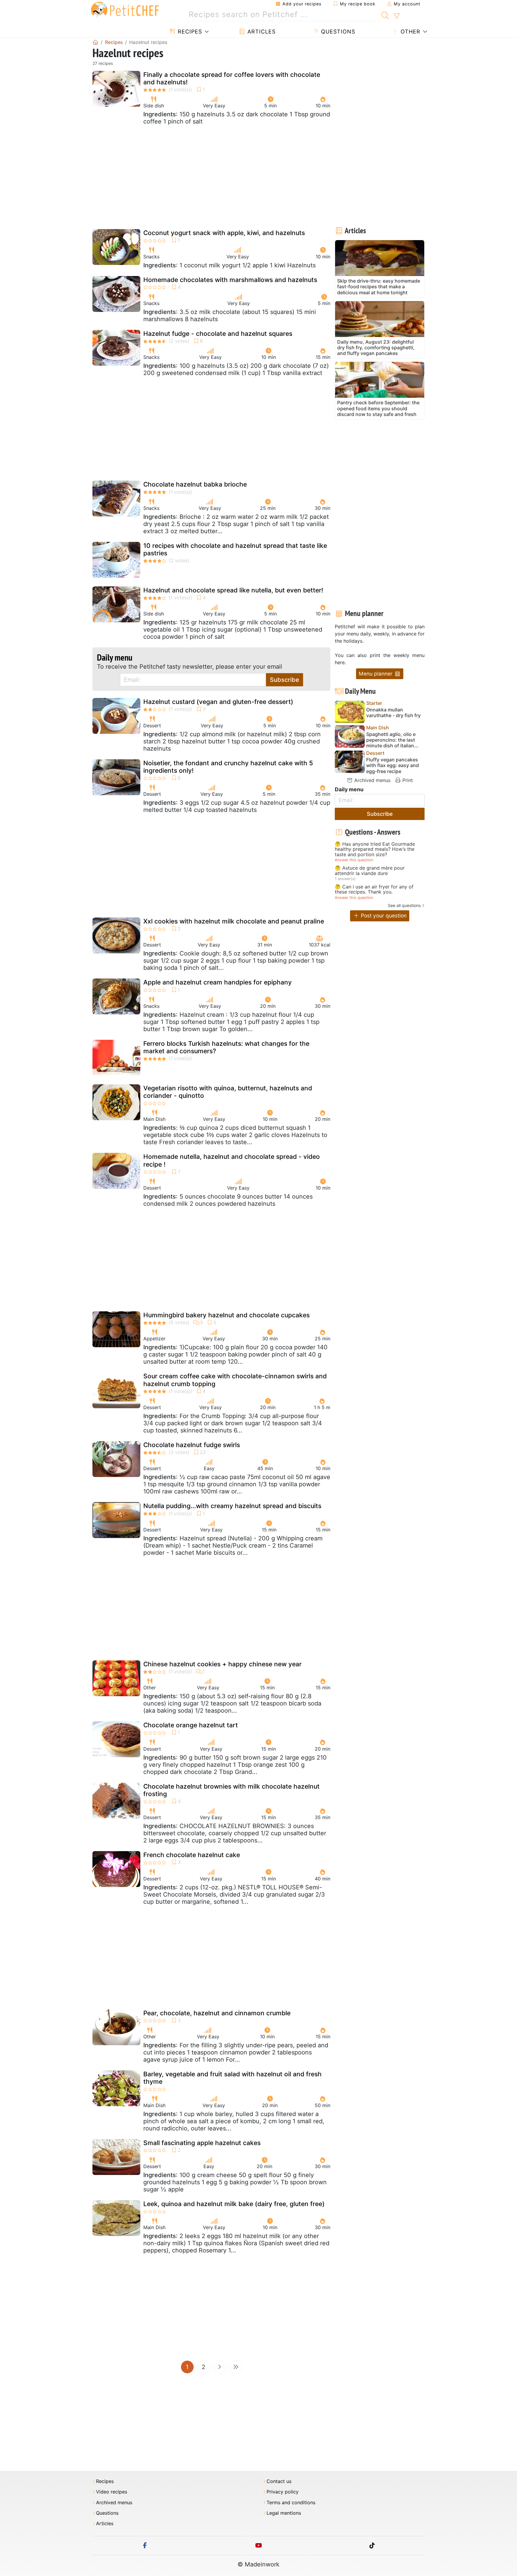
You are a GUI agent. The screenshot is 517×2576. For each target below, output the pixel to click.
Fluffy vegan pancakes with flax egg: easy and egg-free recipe (393, 765)
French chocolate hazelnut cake (192, 1855)
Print (407, 780)
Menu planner (376, 674)
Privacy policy (283, 2492)
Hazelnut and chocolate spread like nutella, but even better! (233, 590)
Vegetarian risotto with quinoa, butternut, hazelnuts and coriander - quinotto (228, 1092)
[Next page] (220, 2367)
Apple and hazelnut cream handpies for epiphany (218, 982)
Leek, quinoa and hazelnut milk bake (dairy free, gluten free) (234, 2204)
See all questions (404, 905)
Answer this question (354, 860)
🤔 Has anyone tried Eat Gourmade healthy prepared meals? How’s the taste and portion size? (375, 849)
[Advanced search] (397, 16)
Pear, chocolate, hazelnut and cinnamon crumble (217, 2013)
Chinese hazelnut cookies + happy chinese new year (222, 1664)
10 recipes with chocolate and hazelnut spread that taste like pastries (235, 549)
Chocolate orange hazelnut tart (191, 1725)
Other (410, 32)
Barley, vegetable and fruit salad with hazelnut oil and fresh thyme (232, 2078)
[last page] (236, 2367)
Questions (337, 32)
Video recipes (112, 2492)
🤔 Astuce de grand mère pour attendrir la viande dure (370, 871)
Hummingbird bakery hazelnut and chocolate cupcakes (226, 1315)
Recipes (189, 32)
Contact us (279, 2481)
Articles (261, 32)
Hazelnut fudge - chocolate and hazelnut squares (218, 334)
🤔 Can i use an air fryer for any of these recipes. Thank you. (374, 890)
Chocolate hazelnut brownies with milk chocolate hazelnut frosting (231, 1790)
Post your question (383, 916)
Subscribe (285, 680)
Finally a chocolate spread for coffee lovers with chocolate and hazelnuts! (232, 78)
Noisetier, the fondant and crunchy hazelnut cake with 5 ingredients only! (228, 767)
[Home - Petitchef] (95, 42)
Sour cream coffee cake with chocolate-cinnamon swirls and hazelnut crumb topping (235, 1380)
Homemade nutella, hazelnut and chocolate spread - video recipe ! (232, 1160)
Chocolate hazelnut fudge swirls (192, 1445)
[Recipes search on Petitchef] (385, 15)
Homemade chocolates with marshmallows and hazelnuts (230, 280)
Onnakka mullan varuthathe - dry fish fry (393, 713)
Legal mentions (284, 2513)
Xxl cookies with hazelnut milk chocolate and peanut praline (234, 921)
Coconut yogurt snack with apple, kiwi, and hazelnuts (224, 233)
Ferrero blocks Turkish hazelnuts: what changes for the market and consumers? (226, 1047)
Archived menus (372, 780)
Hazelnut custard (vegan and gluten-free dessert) (218, 702)
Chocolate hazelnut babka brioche (195, 484)
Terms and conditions (291, 2503)
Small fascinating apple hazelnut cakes (202, 2143)
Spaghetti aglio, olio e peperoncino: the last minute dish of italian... (392, 740)
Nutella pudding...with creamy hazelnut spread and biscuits (232, 1506)
